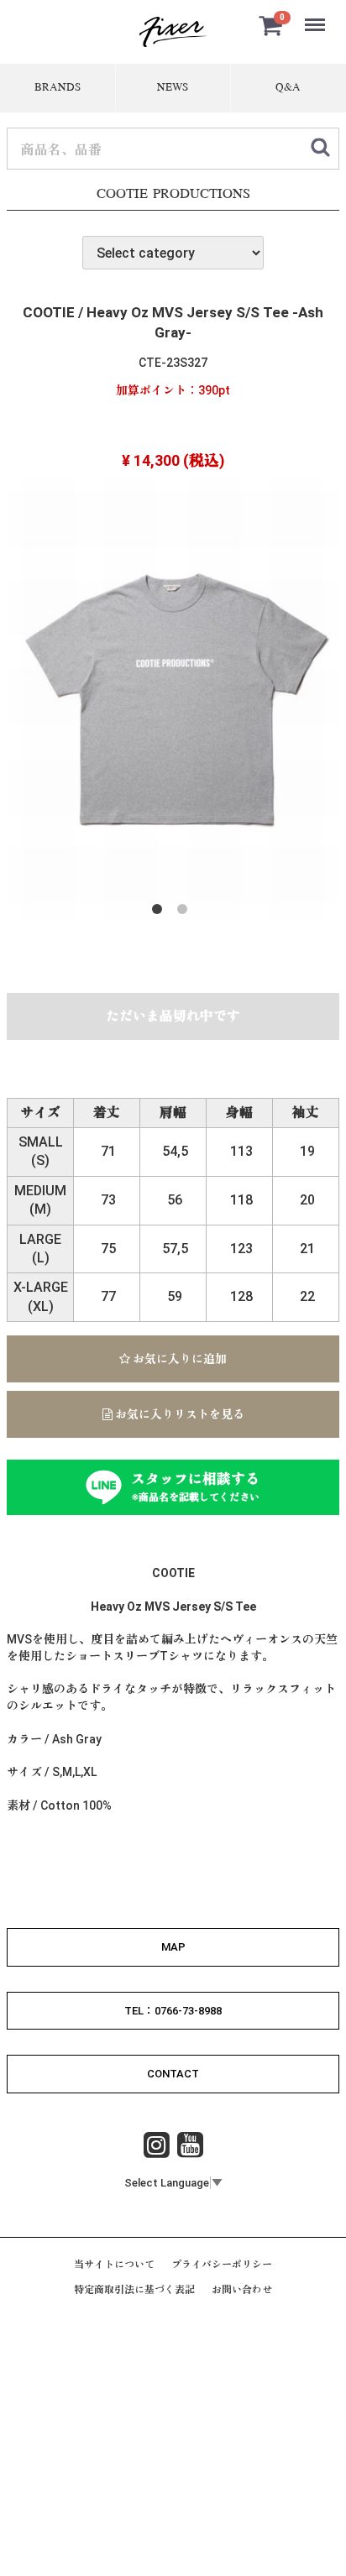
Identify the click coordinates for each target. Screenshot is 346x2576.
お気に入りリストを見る (178, 1414)
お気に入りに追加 (178, 1359)
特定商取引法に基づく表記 (134, 2290)
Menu (317, 16)
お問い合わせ (242, 2290)
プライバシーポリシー (222, 2265)
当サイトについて (114, 2265)
